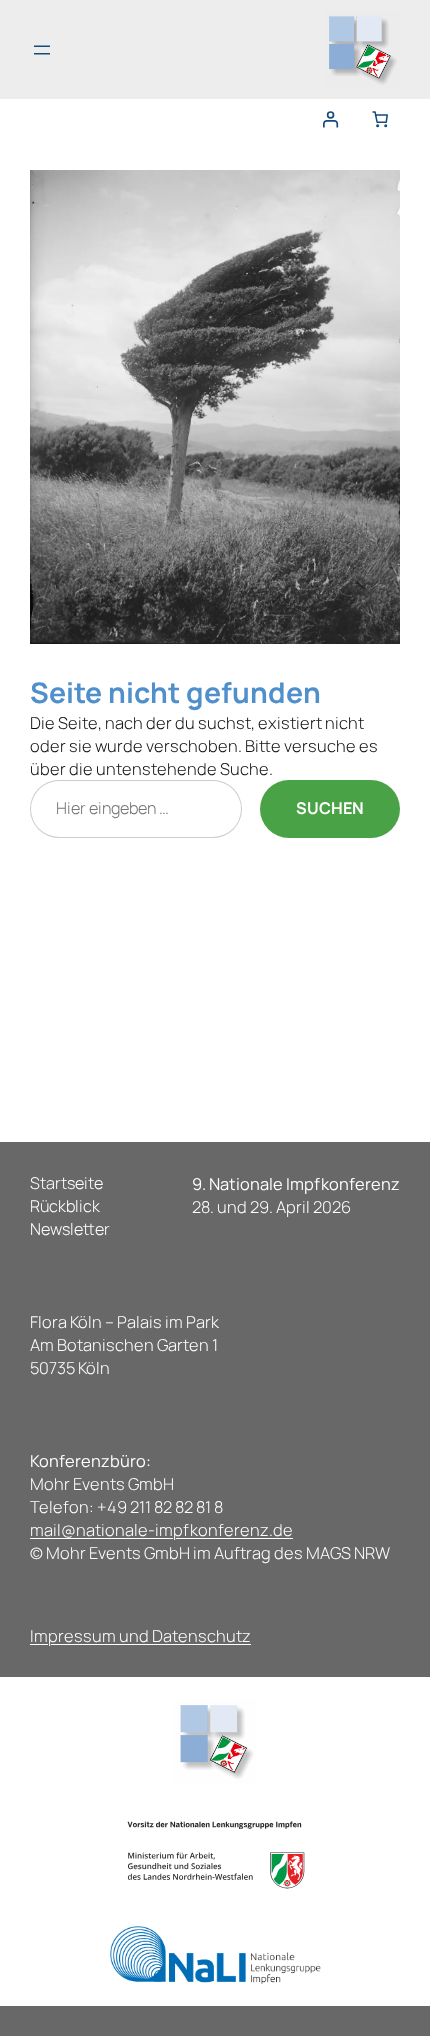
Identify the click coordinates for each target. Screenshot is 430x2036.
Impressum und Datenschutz (140, 1635)
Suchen (330, 808)
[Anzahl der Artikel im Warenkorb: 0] (380, 119)
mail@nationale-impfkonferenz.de (161, 1529)
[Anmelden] (335, 119)
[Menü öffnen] (42, 50)
